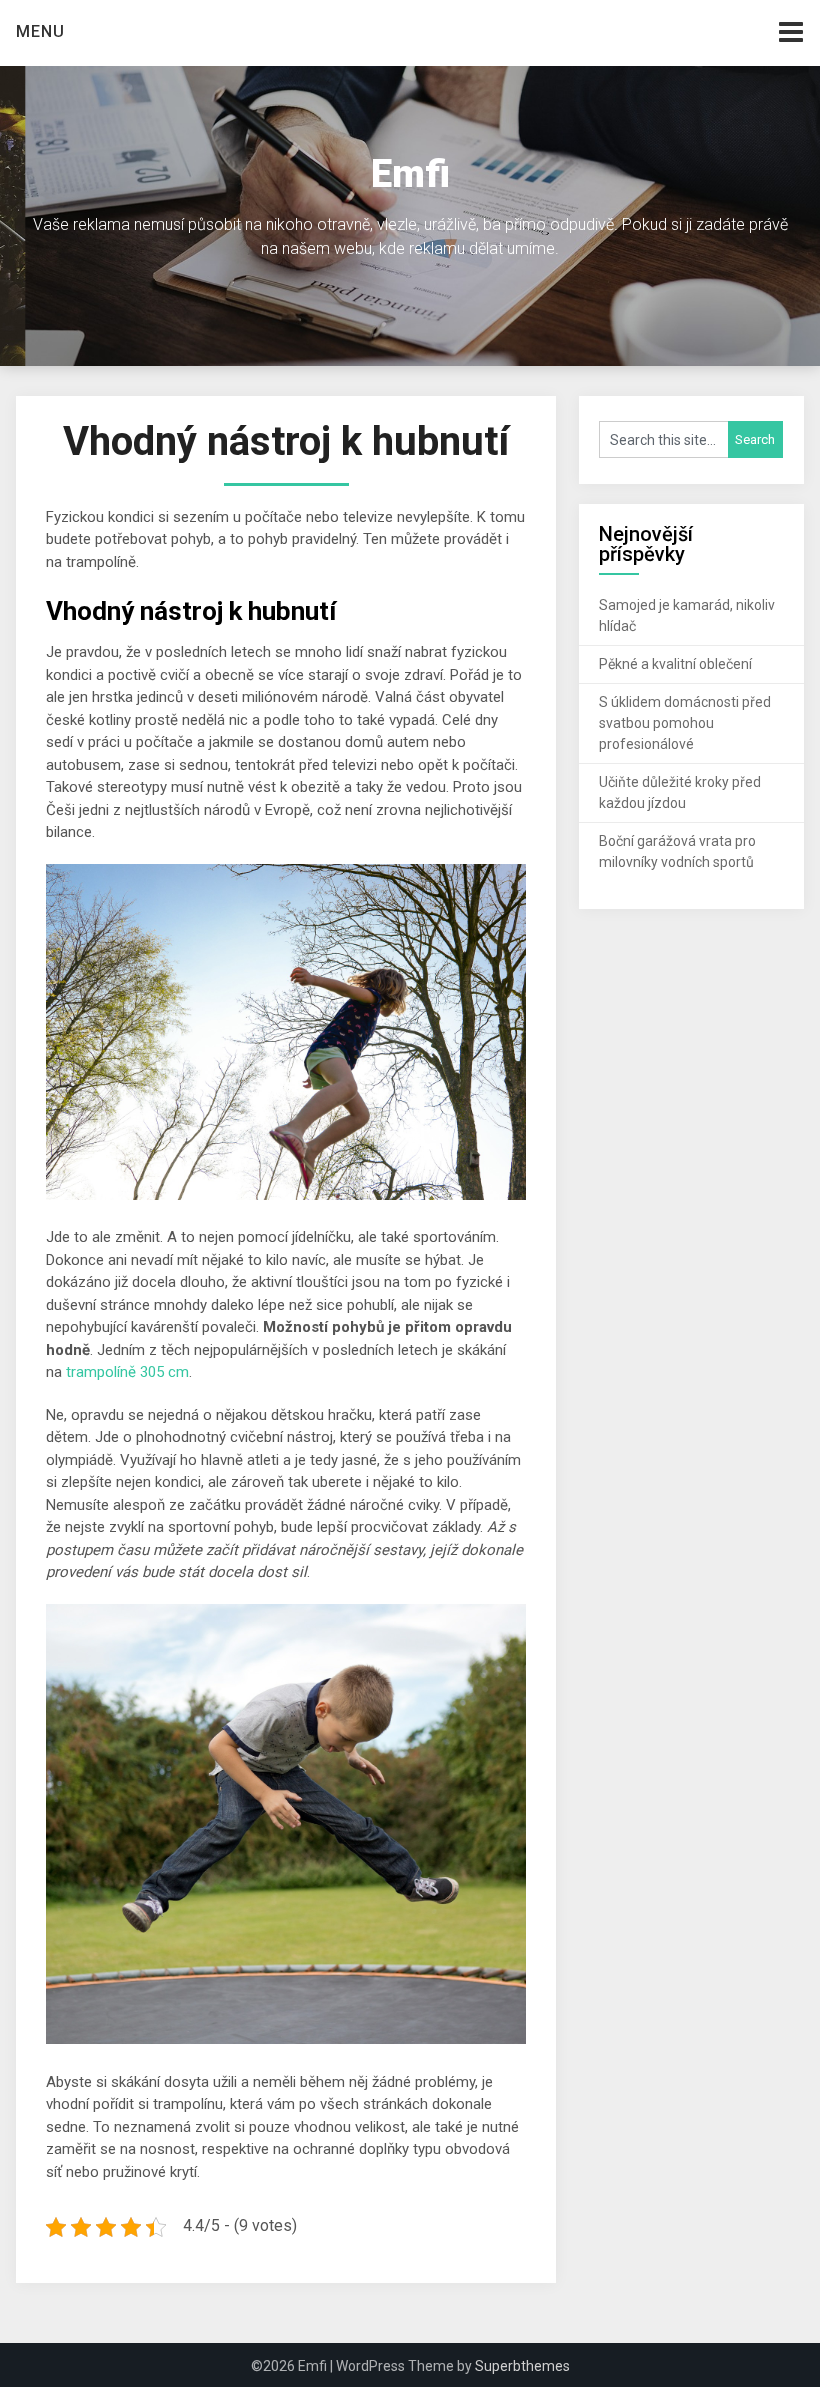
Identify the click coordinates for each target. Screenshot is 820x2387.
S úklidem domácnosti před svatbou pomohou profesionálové (685, 723)
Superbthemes (522, 2366)
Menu (40, 31)
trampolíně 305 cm (127, 1372)
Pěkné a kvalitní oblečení (675, 664)
